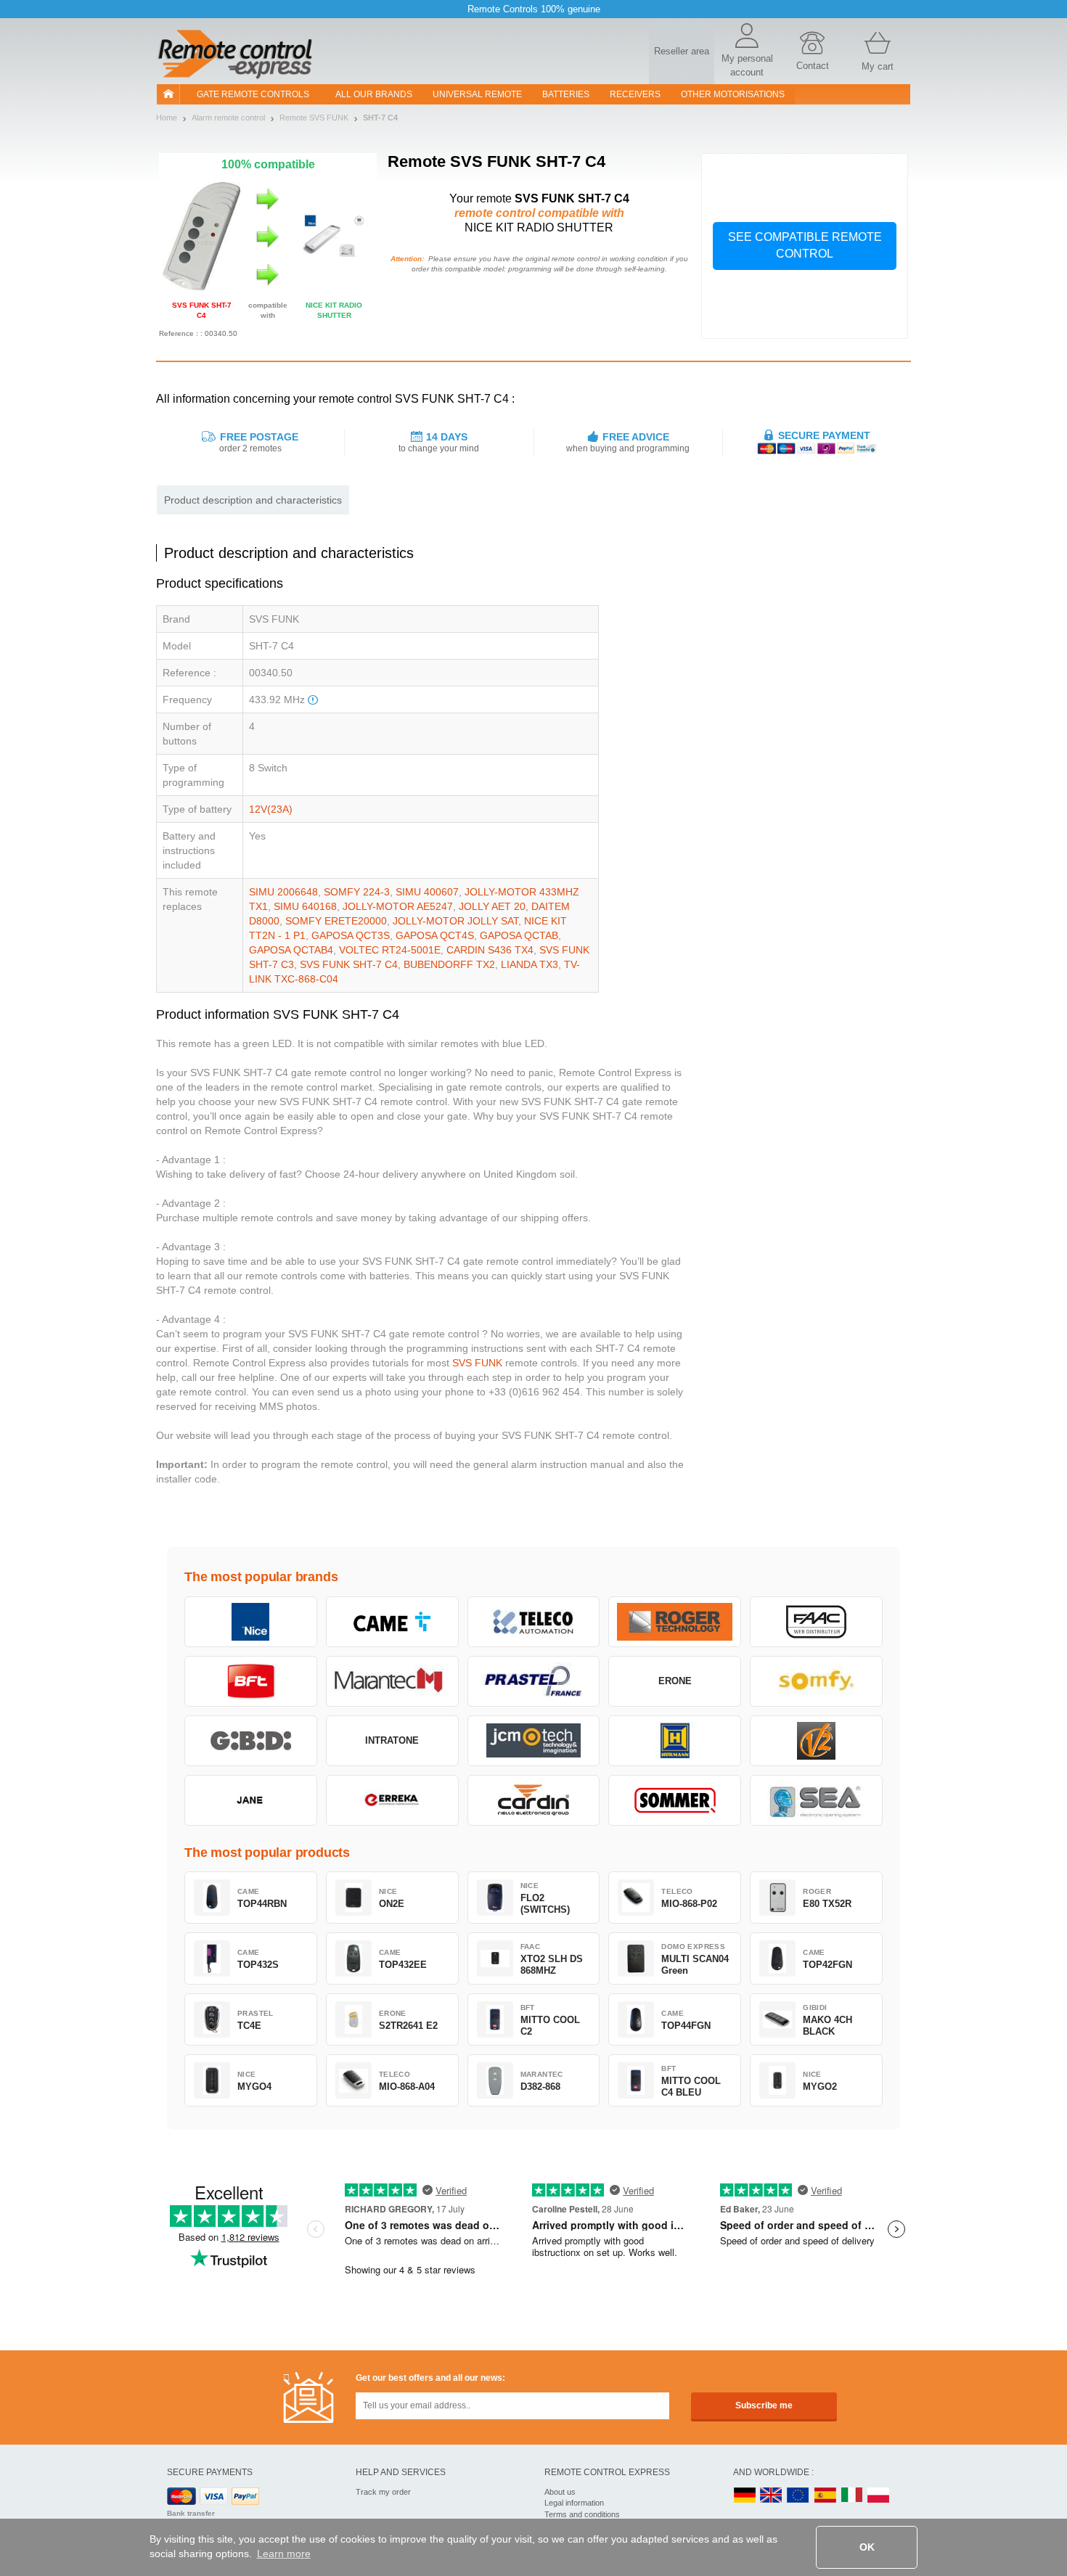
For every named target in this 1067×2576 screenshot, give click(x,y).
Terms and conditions (582, 2514)
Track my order (383, 2492)
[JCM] (534, 1741)
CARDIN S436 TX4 (490, 950)
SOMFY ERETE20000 (336, 921)
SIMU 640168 (305, 906)
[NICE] (251, 1622)
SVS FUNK (477, 1363)
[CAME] (392, 1622)
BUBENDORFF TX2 (449, 964)
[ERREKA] (392, 1800)
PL (879, 2496)
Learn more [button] (284, 2554)
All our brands (374, 94)
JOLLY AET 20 (492, 906)
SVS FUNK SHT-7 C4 (349, 964)
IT (852, 2496)
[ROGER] (675, 1622)
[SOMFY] (816, 1681)
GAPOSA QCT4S (435, 935)
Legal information (574, 2503)
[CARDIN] (534, 1800)
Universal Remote (477, 94)
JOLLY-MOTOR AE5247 (398, 906)
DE (745, 2496)
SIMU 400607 (427, 892)
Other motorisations (733, 94)
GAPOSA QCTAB (519, 935)
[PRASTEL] (534, 1681)
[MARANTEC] (392, 1681)
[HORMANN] (675, 1741)
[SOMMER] (675, 1800)
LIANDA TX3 (530, 964)
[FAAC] (816, 1622)
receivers (635, 94)
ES (825, 2496)
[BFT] (251, 1681)
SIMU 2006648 (283, 892)
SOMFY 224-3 (357, 892)
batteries (566, 94)
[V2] (816, 1741)
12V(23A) (271, 809)
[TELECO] (534, 1622)
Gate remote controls (253, 94)
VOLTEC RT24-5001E (390, 950)
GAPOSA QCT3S (351, 935)
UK (772, 2496)
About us (560, 2492)
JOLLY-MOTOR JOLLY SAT (455, 921)
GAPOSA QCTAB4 (291, 950)
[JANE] (251, 1800)
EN (798, 2496)
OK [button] (867, 2547)
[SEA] (816, 1800)
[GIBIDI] (251, 1741)
